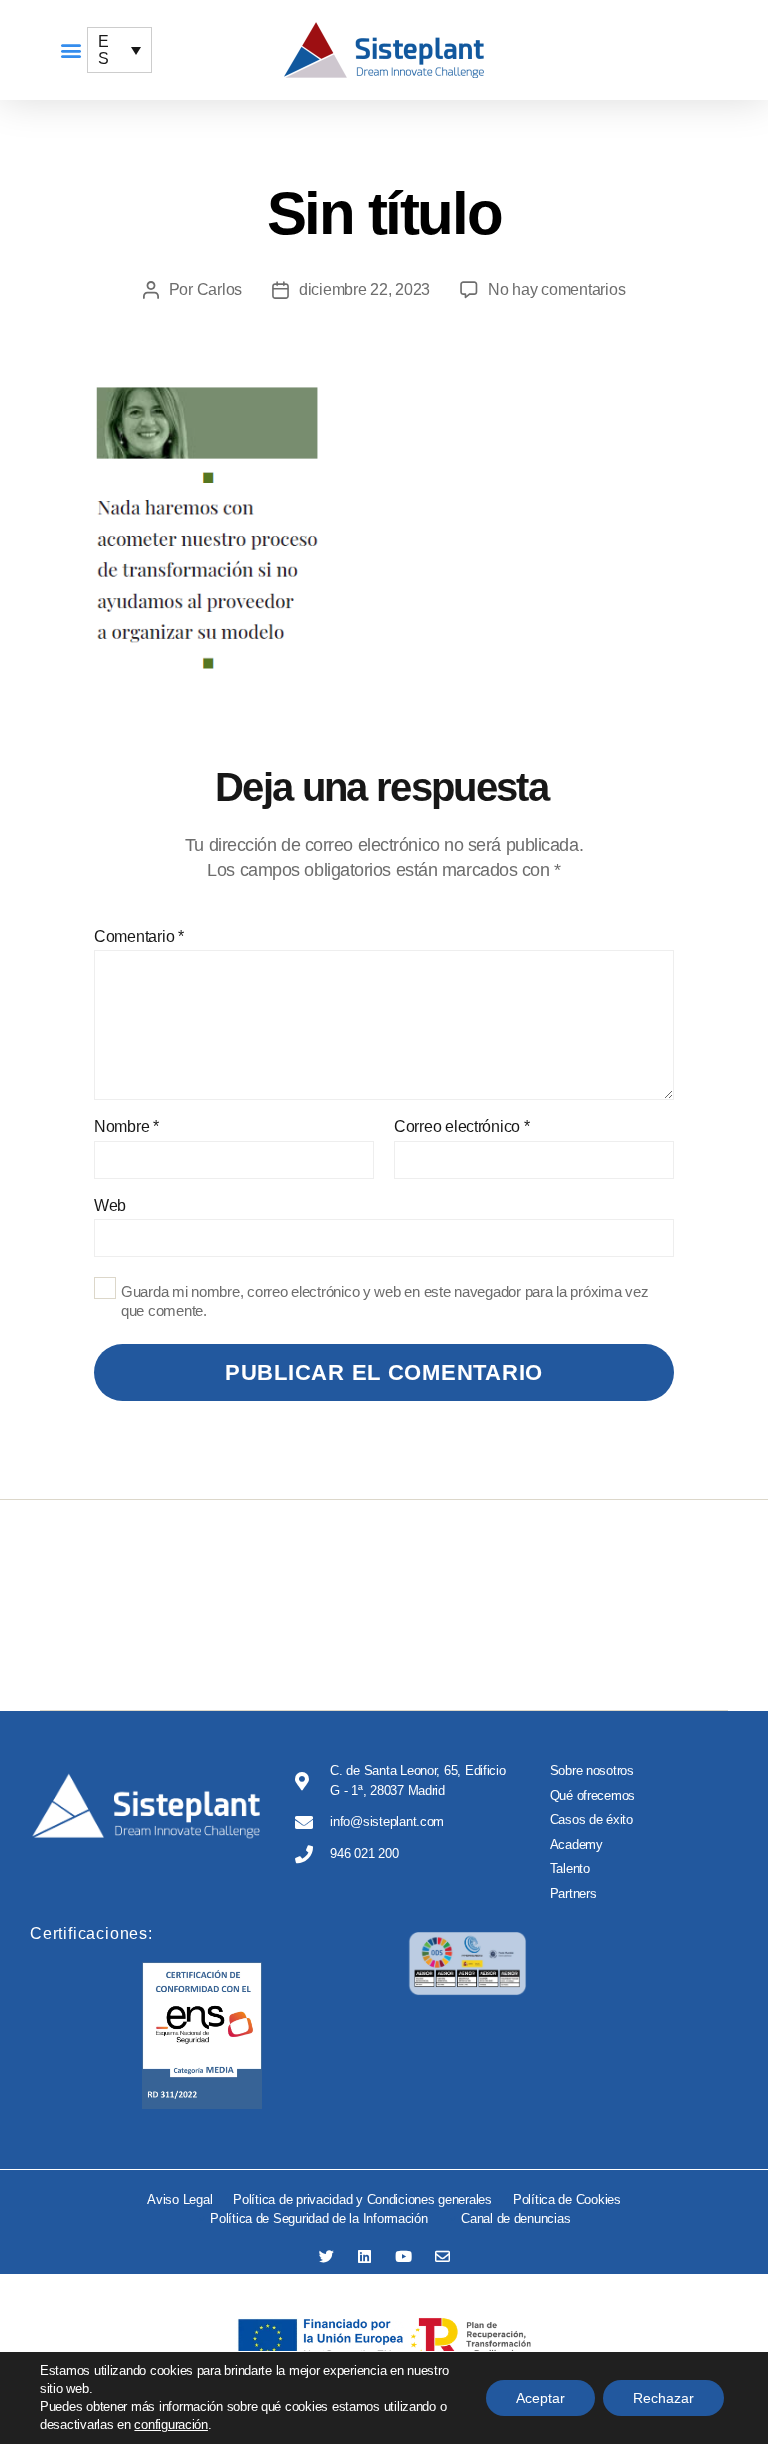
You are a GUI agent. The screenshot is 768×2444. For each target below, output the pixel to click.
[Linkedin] (364, 2256)
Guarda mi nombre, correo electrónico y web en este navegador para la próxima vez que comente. (384, 1301)
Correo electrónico (462, 1126)
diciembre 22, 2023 (364, 289)
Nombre (126, 1126)
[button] (70, 50)
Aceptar (540, 2398)
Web (110, 1205)
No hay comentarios (556, 289)
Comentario (139, 936)
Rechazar (663, 2398)
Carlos (219, 289)
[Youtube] (403, 2256)
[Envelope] (442, 2256)
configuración (171, 2424)
